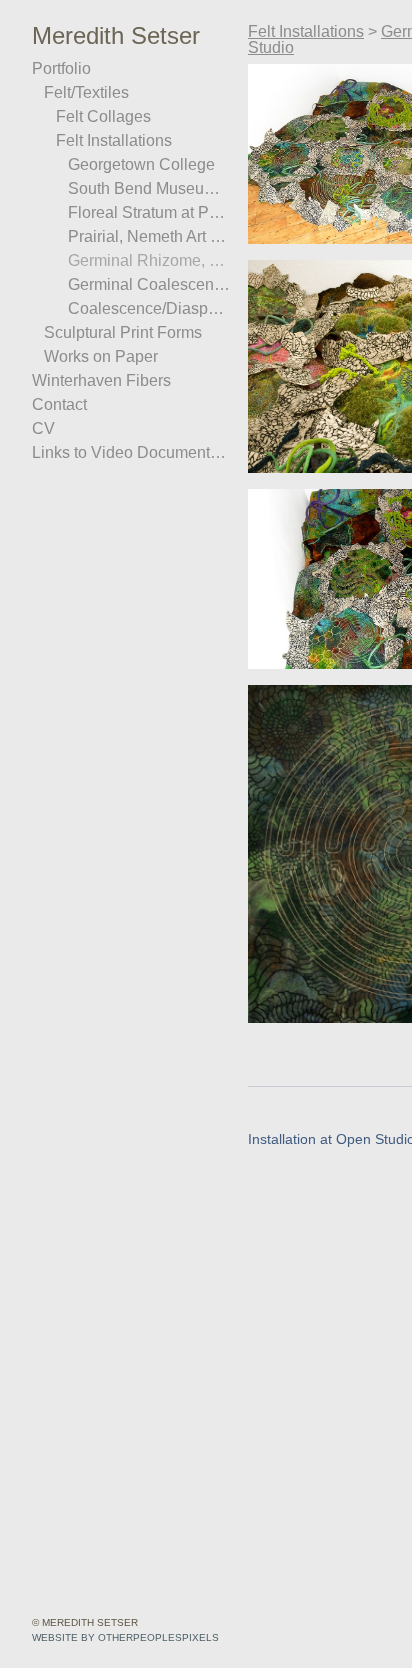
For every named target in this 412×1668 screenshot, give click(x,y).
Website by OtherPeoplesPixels (125, 1637)
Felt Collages (99, 117)
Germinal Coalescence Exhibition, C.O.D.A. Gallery (150, 285)
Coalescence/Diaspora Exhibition (150, 309)
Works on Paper (94, 357)
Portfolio (59, 69)
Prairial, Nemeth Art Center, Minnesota (150, 237)
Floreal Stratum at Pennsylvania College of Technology (150, 213)
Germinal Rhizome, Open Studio (150, 261)
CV (40, 429)
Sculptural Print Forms (116, 333)
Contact (56, 405)
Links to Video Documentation (129, 453)
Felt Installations (111, 141)
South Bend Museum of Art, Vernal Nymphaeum (150, 189)
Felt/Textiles (85, 93)
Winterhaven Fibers (94, 381)
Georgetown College (135, 165)
